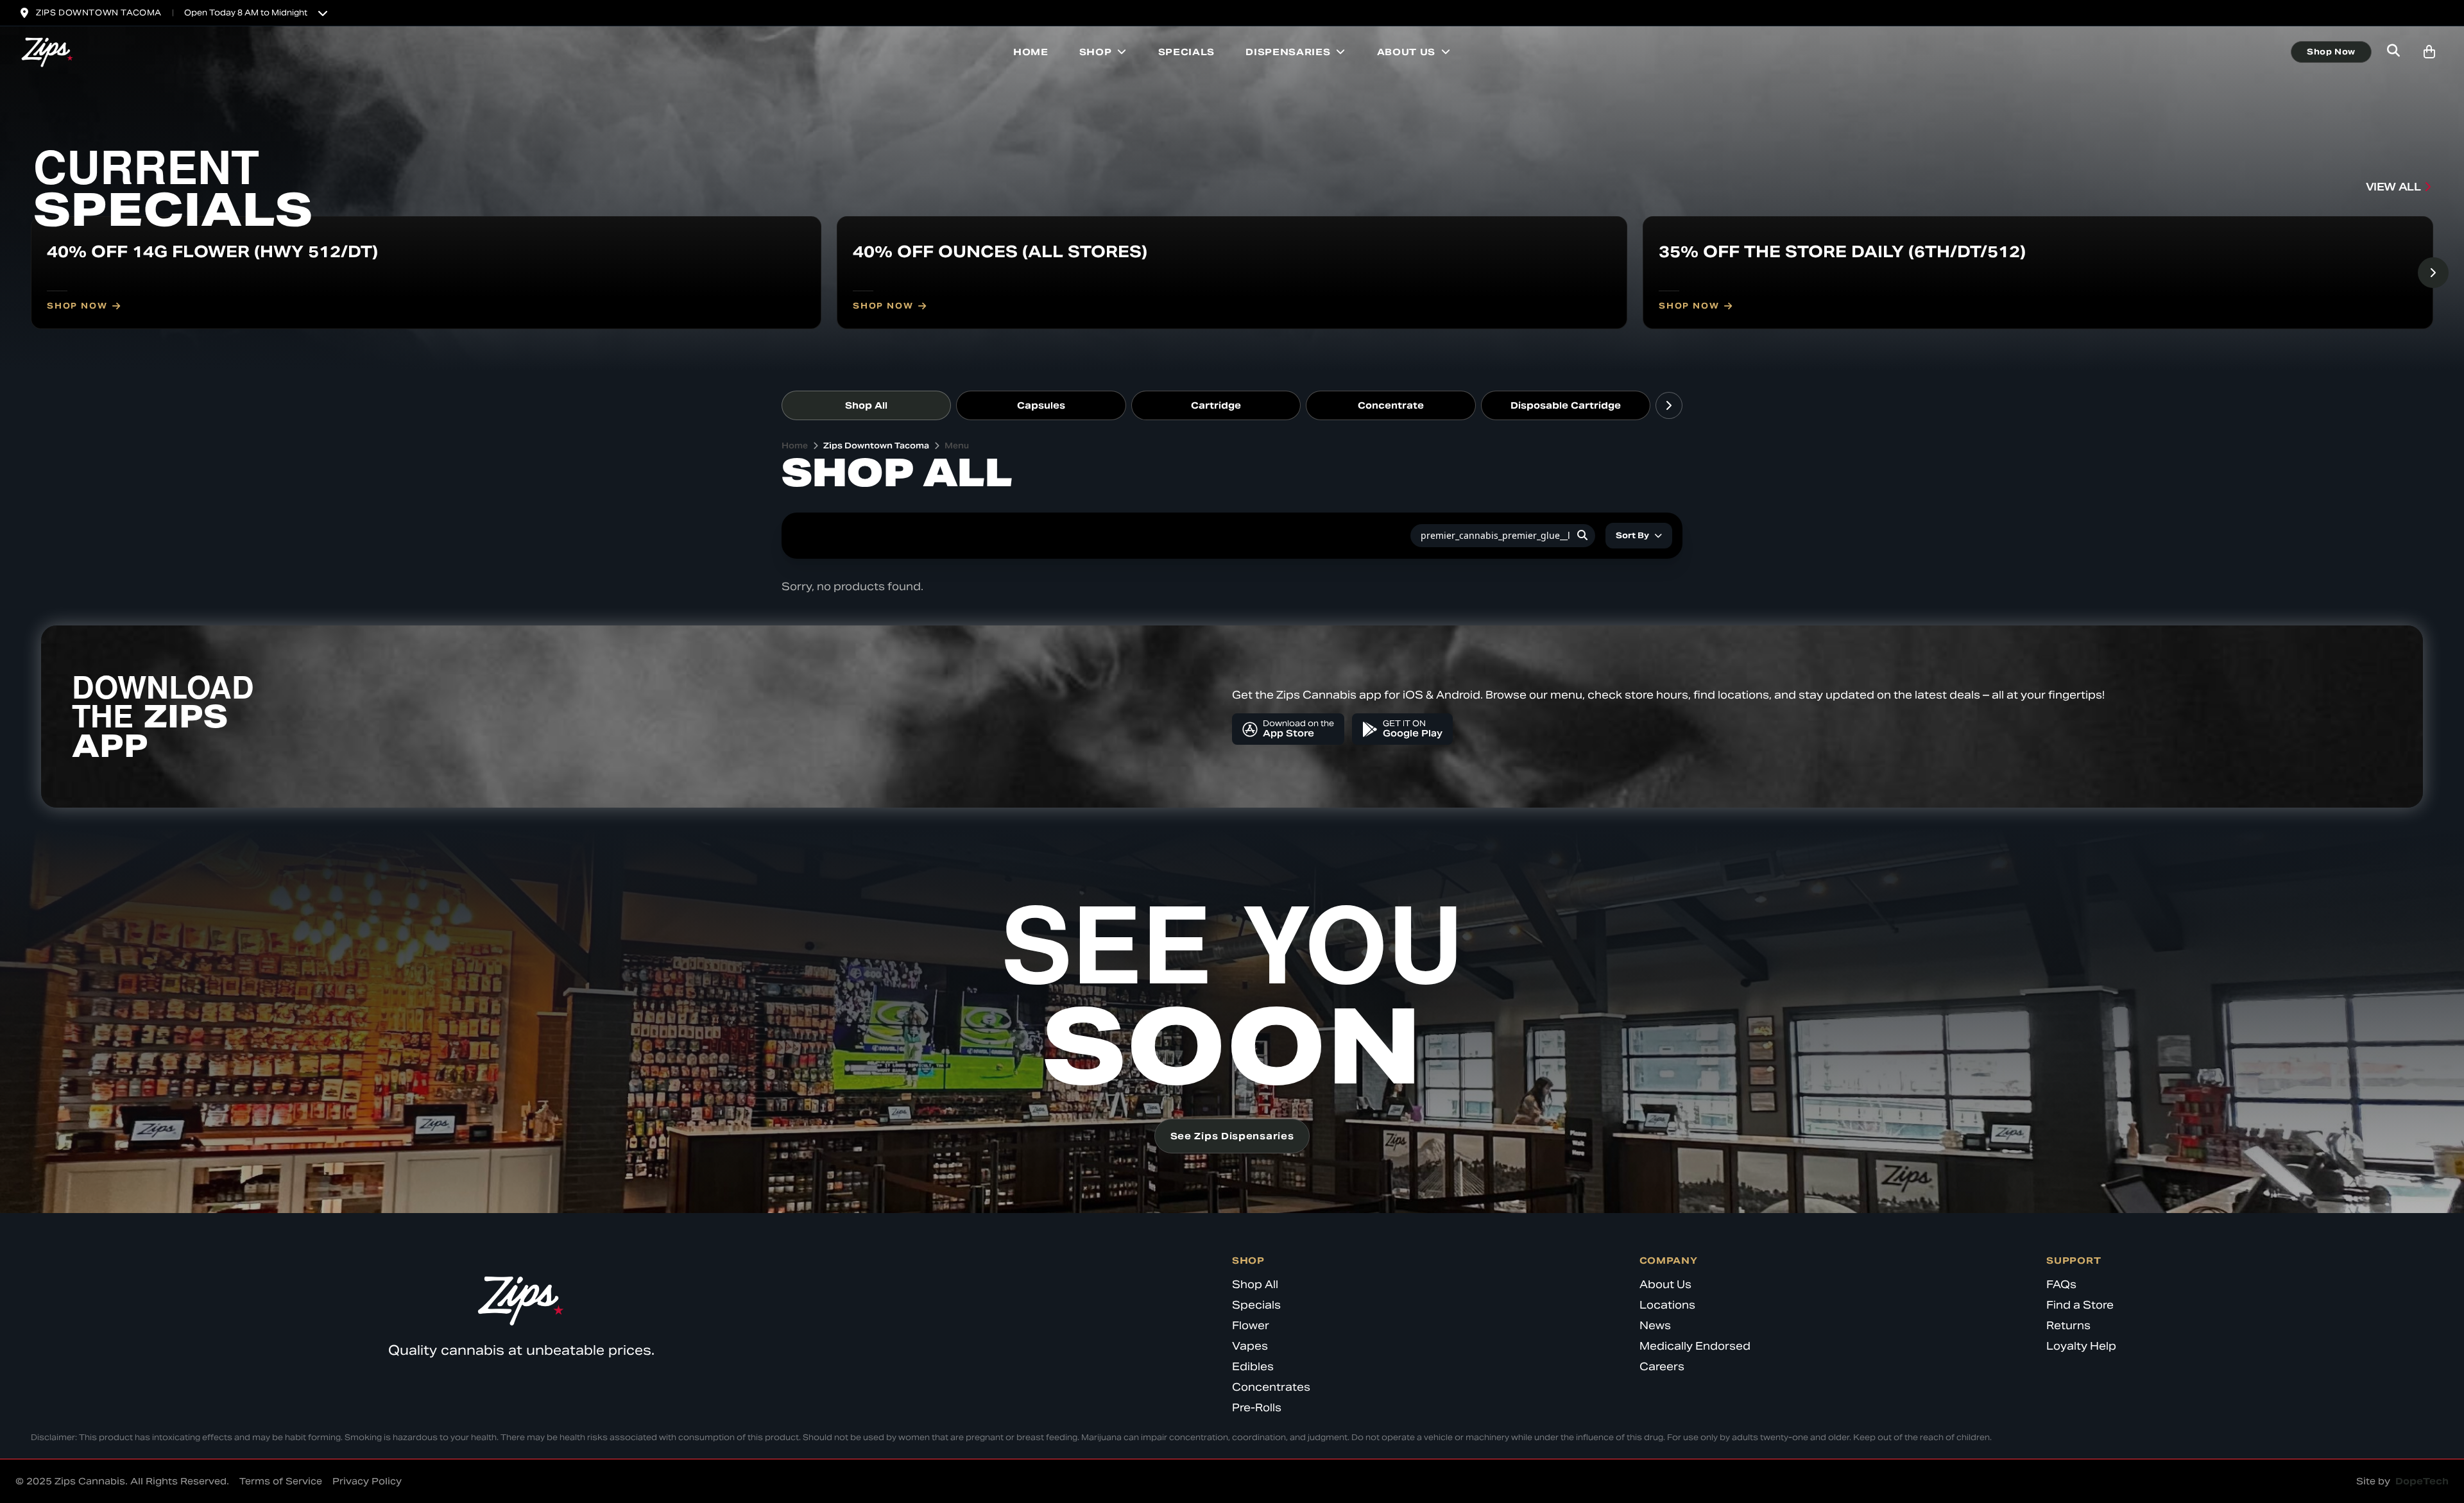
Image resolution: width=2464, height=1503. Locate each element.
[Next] (2433, 273)
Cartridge (1216, 405)
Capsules (1041, 405)
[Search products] (2393, 52)
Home (1031, 52)
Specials (1187, 52)
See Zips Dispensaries (1232, 1136)
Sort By (1632, 535)
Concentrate (1391, 405)
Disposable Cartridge (1566, 405)
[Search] (1582, 536)
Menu (957, 446)
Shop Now (2331, 52)
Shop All (866, 405)
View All (2393, 187)
